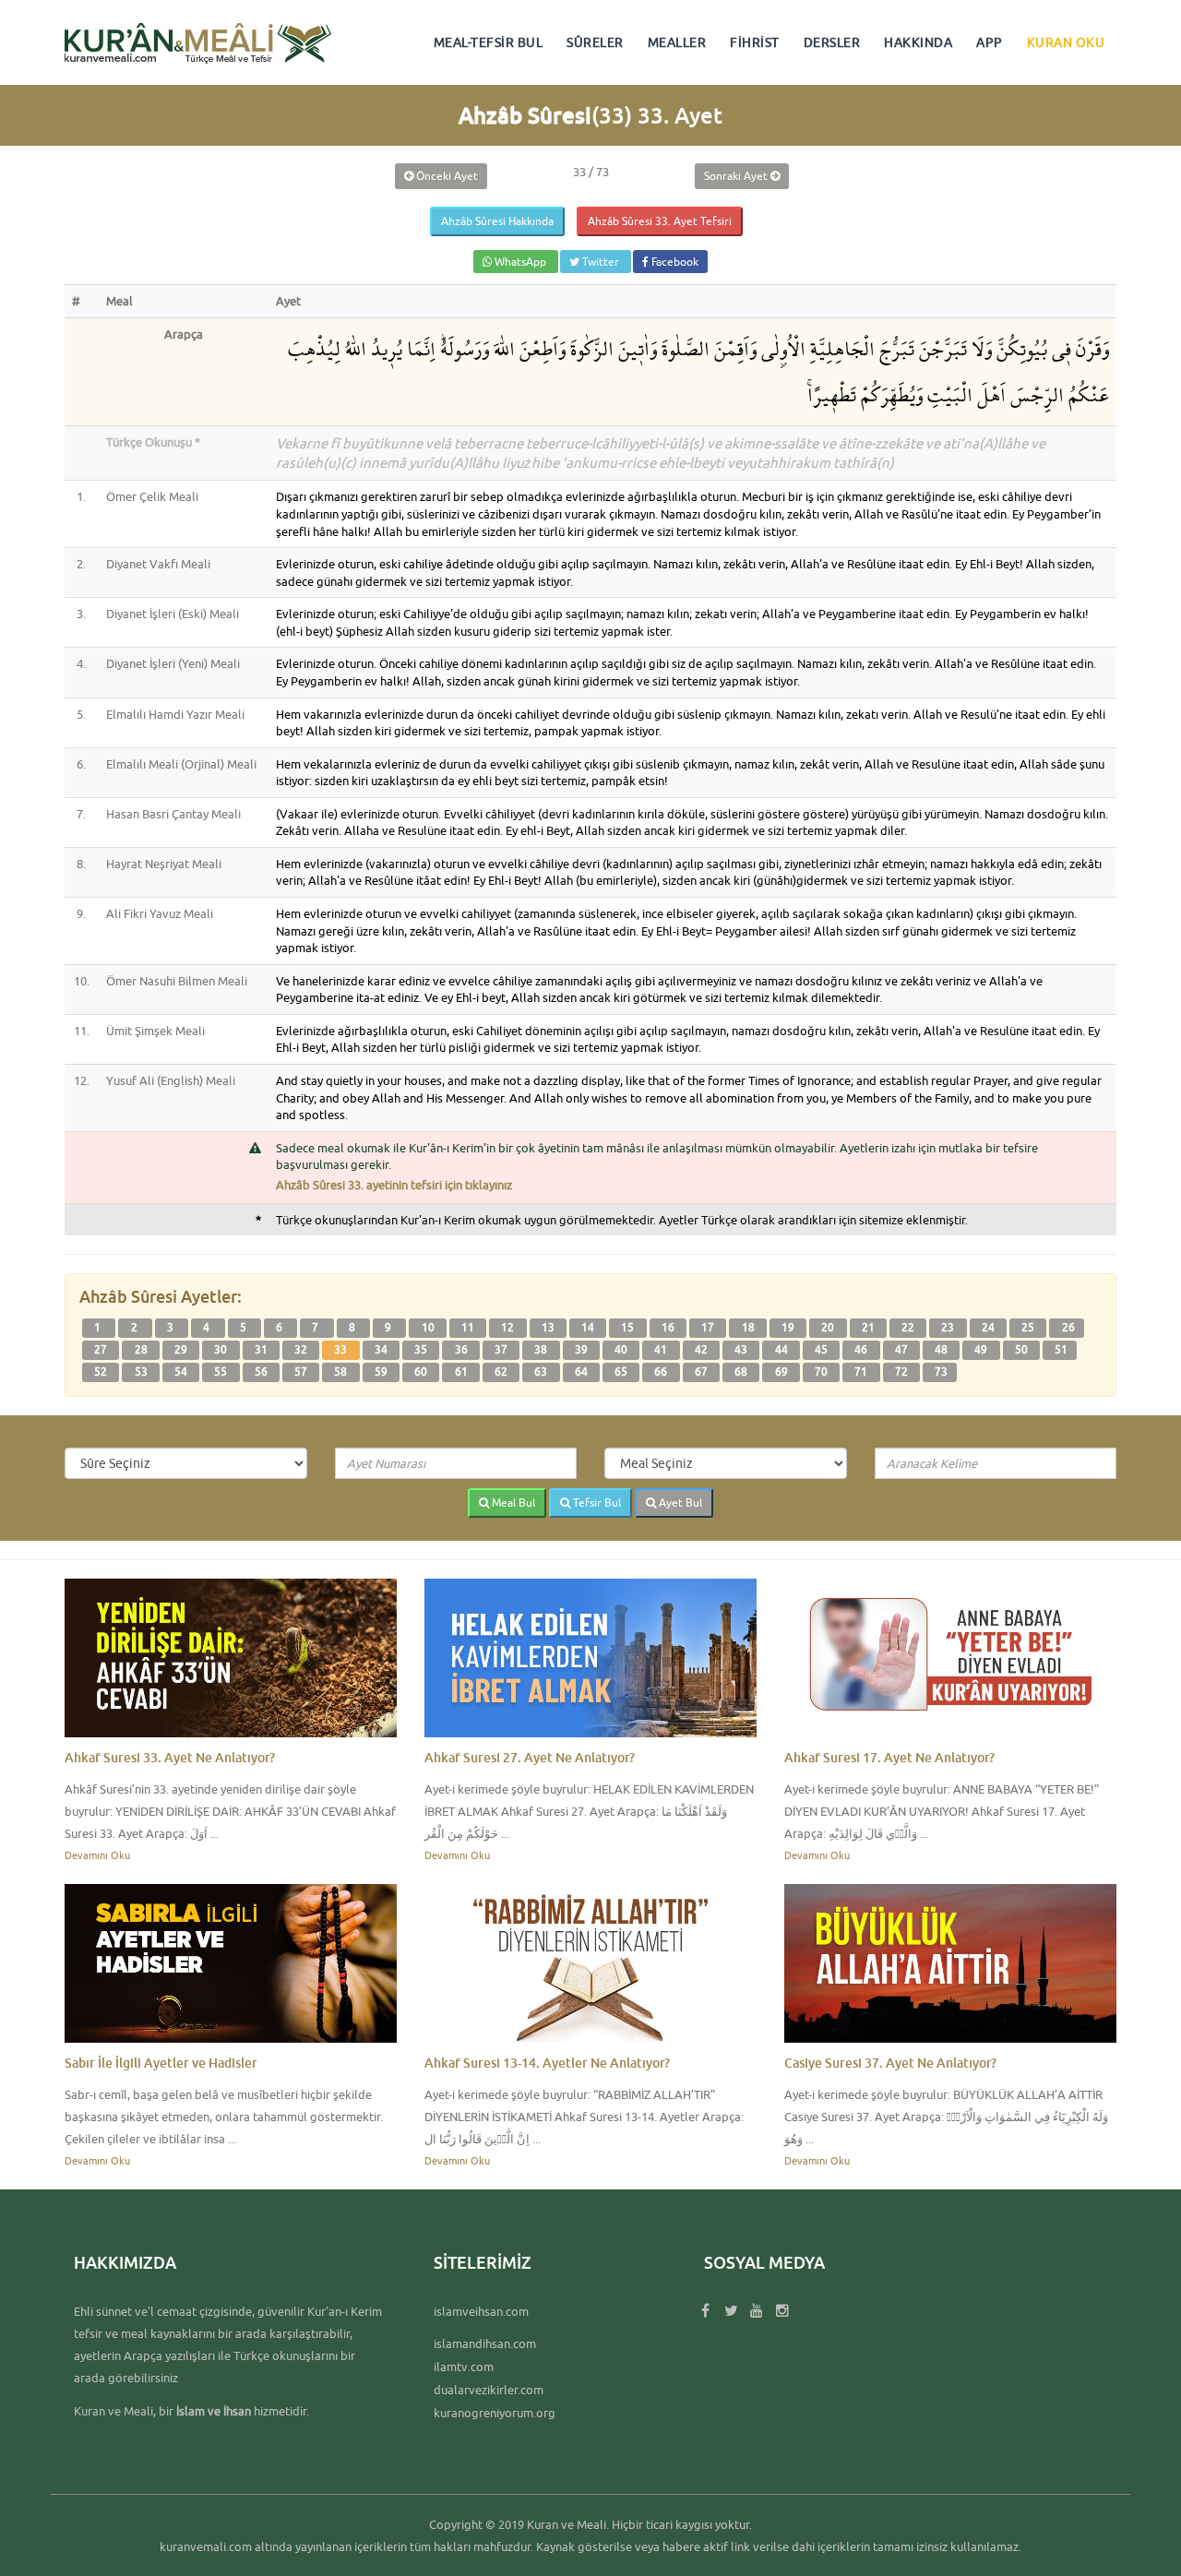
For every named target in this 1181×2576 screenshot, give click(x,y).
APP (990, 42)
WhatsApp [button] (520, 262)
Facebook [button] (674, 262)
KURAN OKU (1066, 42)
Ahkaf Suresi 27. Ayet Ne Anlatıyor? (530, 1757)
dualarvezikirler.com (489, 2390)
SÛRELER (595, 42)
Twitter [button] (601, 262)
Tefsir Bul (596, 1503)
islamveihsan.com (481, 2311)
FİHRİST (755, 42)
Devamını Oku (97, 1855)
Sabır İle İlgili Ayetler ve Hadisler (161, 2063)
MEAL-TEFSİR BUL (489, 42)
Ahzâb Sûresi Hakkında (497, 221)
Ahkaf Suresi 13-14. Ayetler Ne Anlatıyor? (547, 2063)
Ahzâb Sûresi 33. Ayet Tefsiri (660, 221)
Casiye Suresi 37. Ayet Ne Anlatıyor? (890, 2063)
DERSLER (832, 42)
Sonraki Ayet (737, 176)
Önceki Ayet (446, 176)
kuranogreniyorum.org (495, 2413)
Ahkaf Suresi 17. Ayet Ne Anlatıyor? (889, 1757)
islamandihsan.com (485, 2343)
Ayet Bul (679, 1503)
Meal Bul (512, 1503)
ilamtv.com (464, 2367)
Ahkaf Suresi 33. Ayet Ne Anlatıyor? (170, 1757)
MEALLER (677, 42)
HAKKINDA (918, 42)
